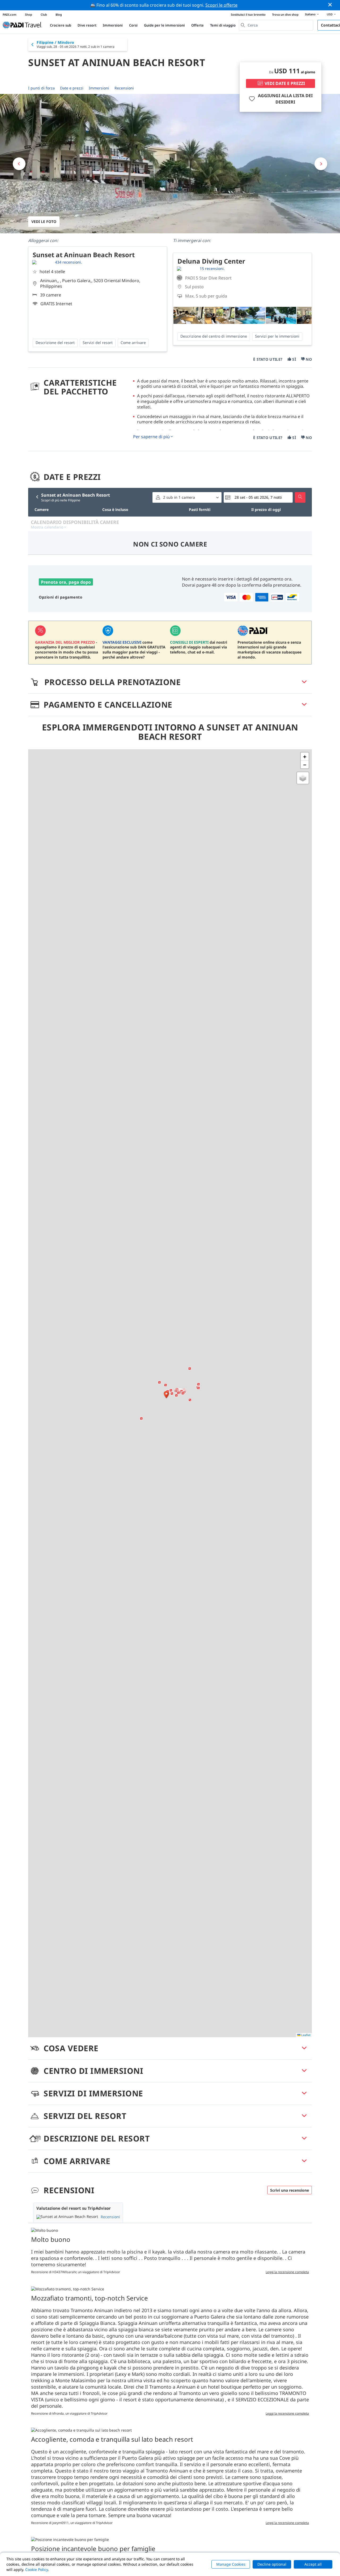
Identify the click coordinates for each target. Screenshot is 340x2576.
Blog (59, 14)
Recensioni (124, 88)
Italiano (310, 14)
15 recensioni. (212, 268)
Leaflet (305, 2035)
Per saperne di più (151, 437)
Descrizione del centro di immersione (214, 336)
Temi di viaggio (223, 25)
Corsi (133, 25)
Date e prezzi (72, 88)
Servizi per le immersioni (277, 336)
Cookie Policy (37, 2569)
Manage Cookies (231, 2564)
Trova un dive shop (285, 14)
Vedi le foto (44, 222)
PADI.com (10, 14)
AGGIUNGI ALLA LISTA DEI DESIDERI (285, 99)
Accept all (313, 2564)
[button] (166, 1395)
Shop (29, 14)
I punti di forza (41, 88)
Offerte (197, 25)
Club (44, 14)
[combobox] (276, 25)
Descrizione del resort (55, 343)
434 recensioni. (69, 262)
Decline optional (272, 2564)
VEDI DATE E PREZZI (285, 83)
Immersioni (113, 25)
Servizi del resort (98, 343)
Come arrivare (133, 343)
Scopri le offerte (221, 5)
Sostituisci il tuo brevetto (248, 14)
